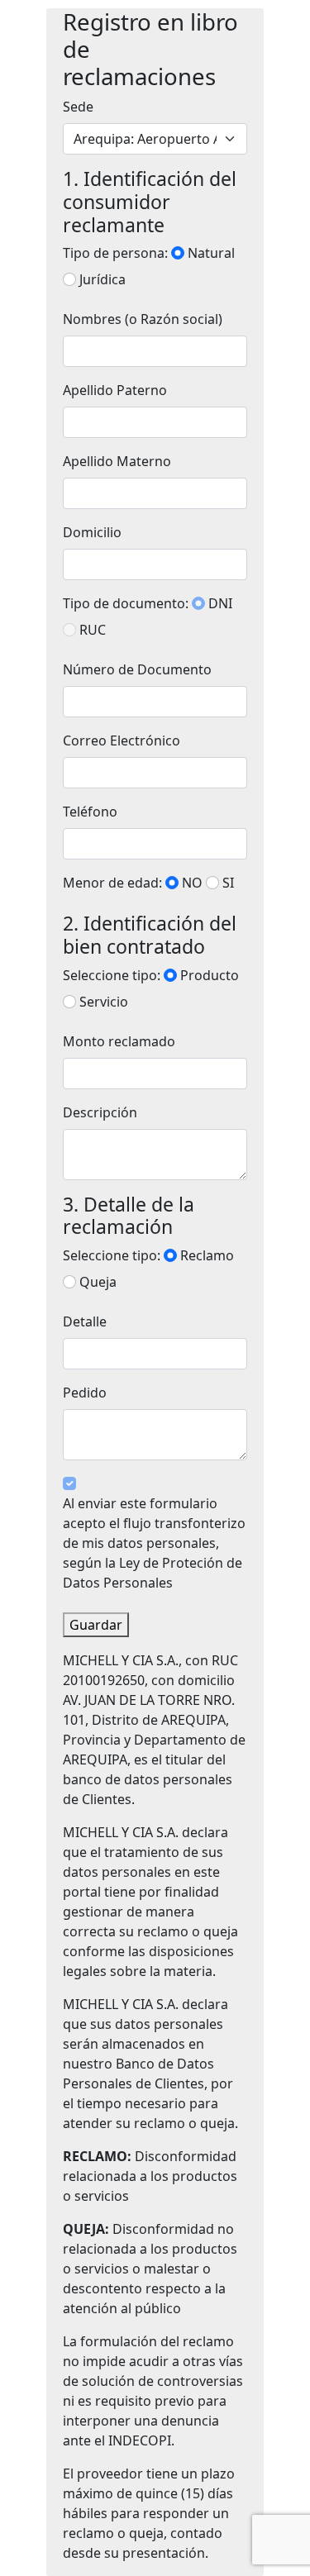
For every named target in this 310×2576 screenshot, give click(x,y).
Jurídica (103, 279)
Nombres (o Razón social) (143, 319)
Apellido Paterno (115, 390)
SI (228, 883)
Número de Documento (137, 669)
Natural (211, 253)
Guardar (96, 1625)
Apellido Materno (117, 461)
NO (192, 883)
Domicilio (92, 532)
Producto (210, 975)
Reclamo (207, 1255)
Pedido (85, 1393)
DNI (220, 603)
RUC (93, 630)
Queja (98, 1282)
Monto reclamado (119, 1041)
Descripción (100, 1112)
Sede (78, 107)
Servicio (104, 1002)
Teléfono (90, 812)
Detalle (85, 1321)
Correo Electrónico (122, 740)
